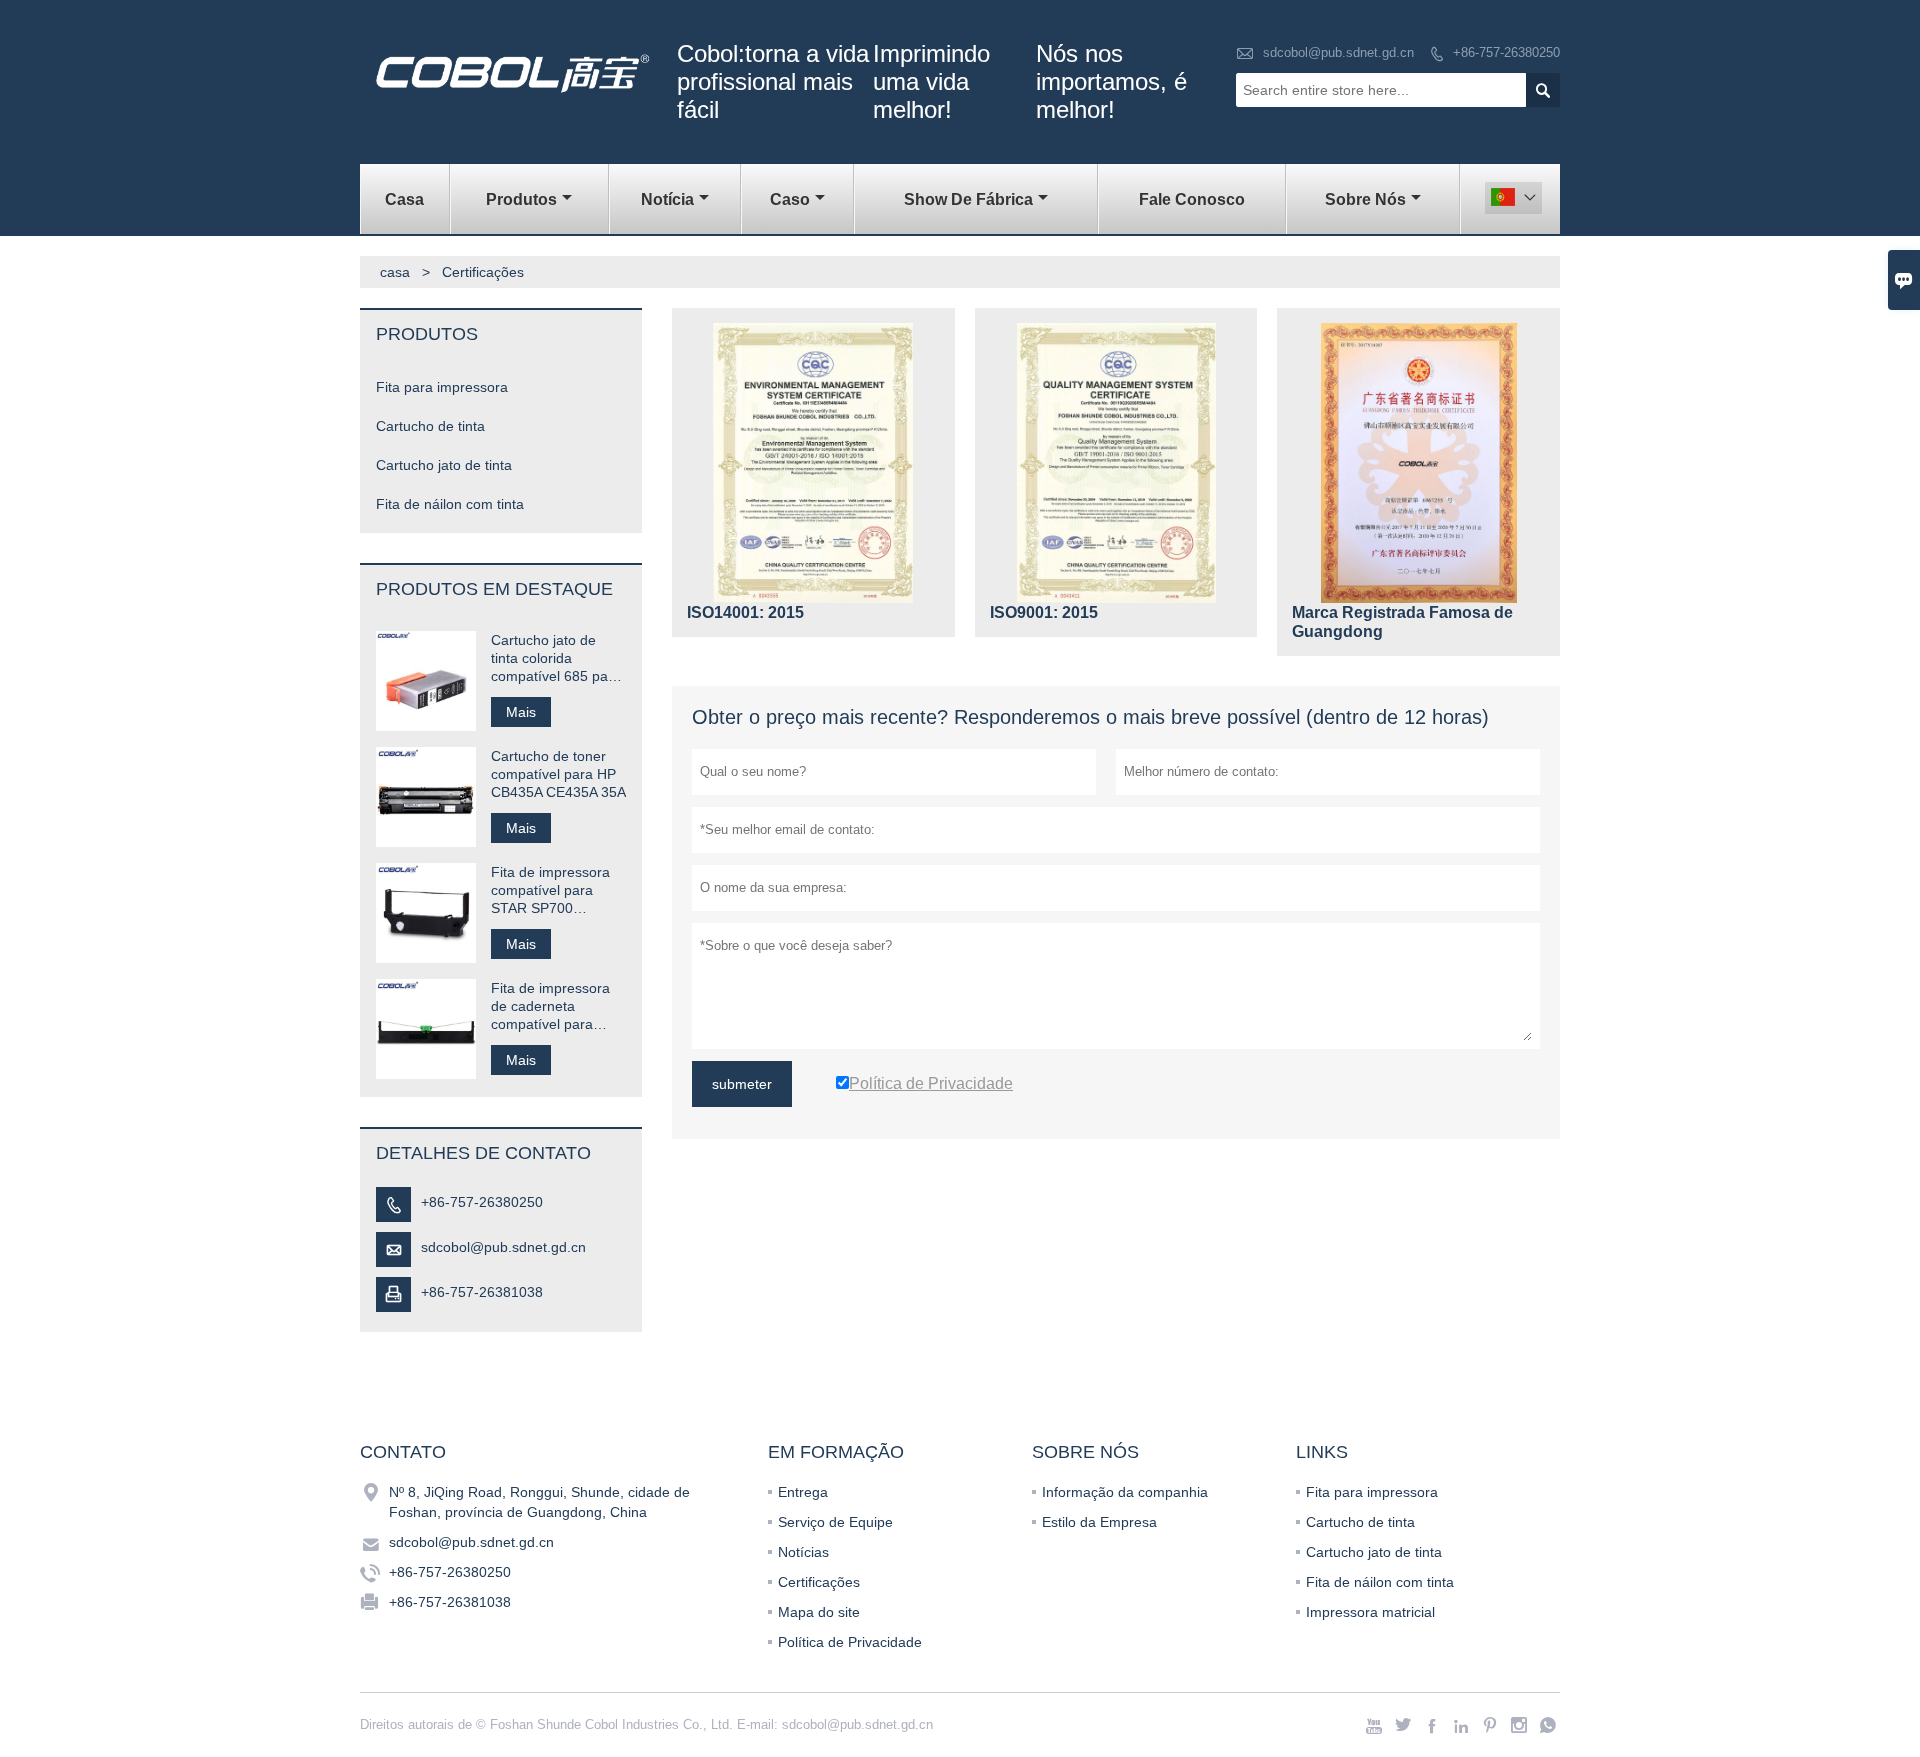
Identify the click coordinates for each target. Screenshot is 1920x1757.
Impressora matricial (1370, 1612)
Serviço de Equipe (835, 1522)
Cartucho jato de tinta (444, 465)
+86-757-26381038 (482, 1292)
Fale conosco (1192, 199)
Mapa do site (819, 1612)
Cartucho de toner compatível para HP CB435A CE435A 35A (558, 774)
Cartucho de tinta (430, 426)
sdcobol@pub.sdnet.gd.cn (1338, 52)
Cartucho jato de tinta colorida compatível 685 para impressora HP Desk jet (556, 658)
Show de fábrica (968, 199)
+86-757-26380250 (1506, 52)
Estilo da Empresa (1099, 1522)
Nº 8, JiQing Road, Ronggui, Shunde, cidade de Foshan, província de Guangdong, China (539, 1502)
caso (790, 199)
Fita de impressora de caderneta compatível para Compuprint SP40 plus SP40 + (550, 1006)
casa (404, 199)
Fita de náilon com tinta (450, 504)
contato (403, 1452)
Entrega (803, 1492)
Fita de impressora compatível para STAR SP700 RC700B (550, 890)
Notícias (803, 1552)
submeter (742, 1084)
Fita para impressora (442, 387)
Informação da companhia (1125, 1492)
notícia (667, 199)
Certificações (819, 1582)
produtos (521, 199)
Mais (521, 712)
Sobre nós (1365, 199)
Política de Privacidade (850, 1642)
